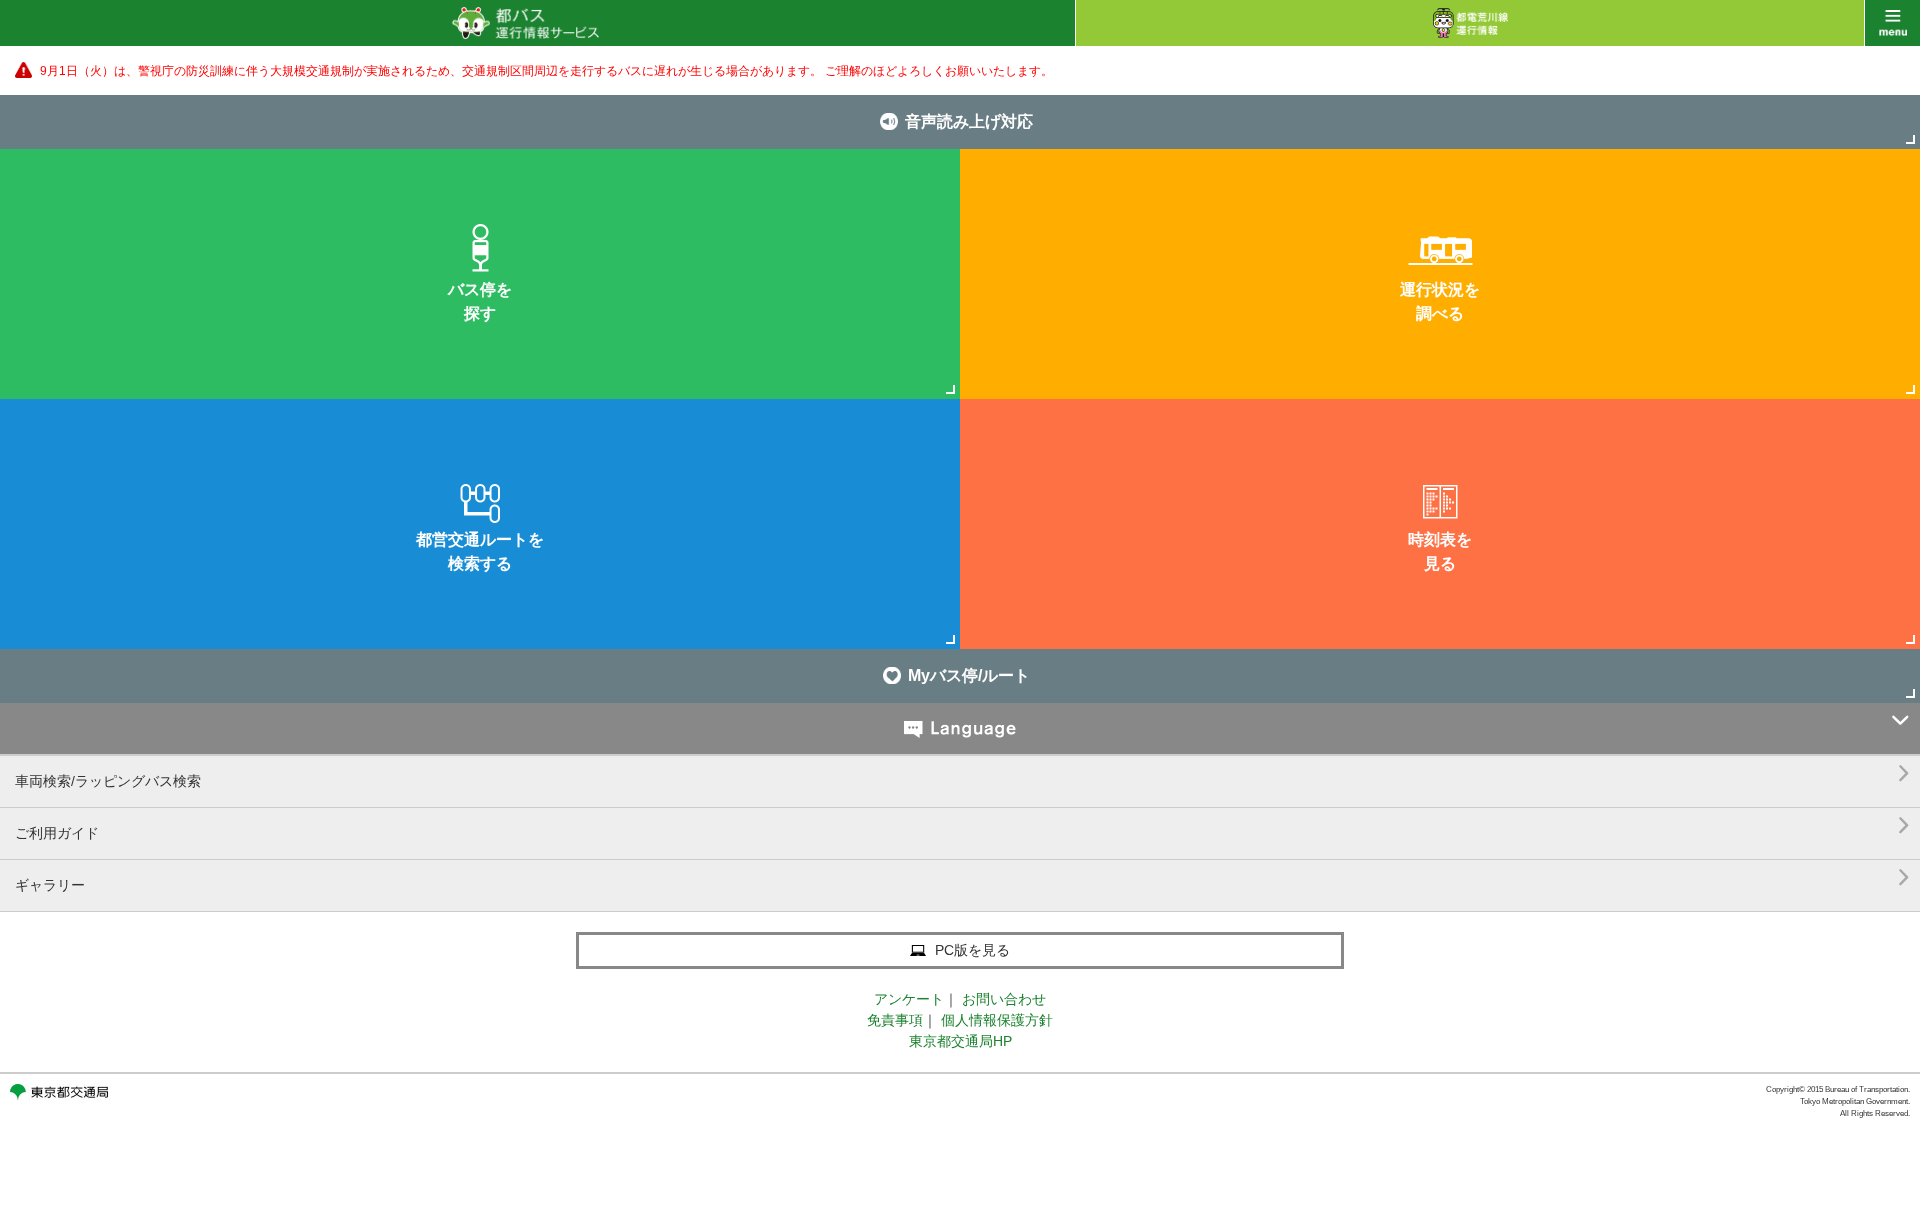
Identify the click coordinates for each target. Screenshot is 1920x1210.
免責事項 (895, 1020)
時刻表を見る (1440, 551)
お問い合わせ (1004, 999)
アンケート (909, 999)
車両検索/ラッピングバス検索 (962, 773)
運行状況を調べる (1440, 301)
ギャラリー (962, 877)
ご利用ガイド (962, 825)
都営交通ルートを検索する (480, 551)
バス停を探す (480, 301)
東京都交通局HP (960, 1041)
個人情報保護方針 (997, 1020)
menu (1892, 23)
